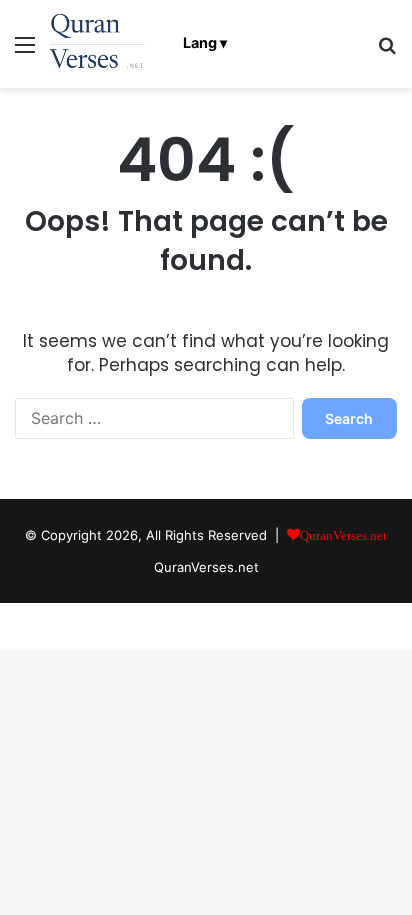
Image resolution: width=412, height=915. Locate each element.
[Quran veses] (97, 44)
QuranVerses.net (206, 567)
